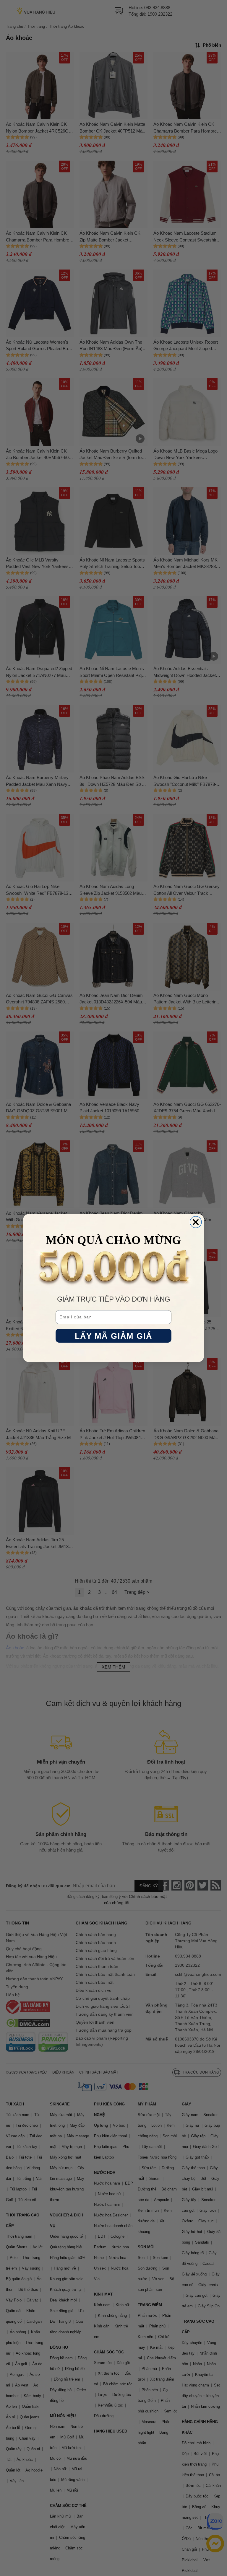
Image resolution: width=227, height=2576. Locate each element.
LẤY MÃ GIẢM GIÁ (114, 1336)
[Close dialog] (196, 1222)
